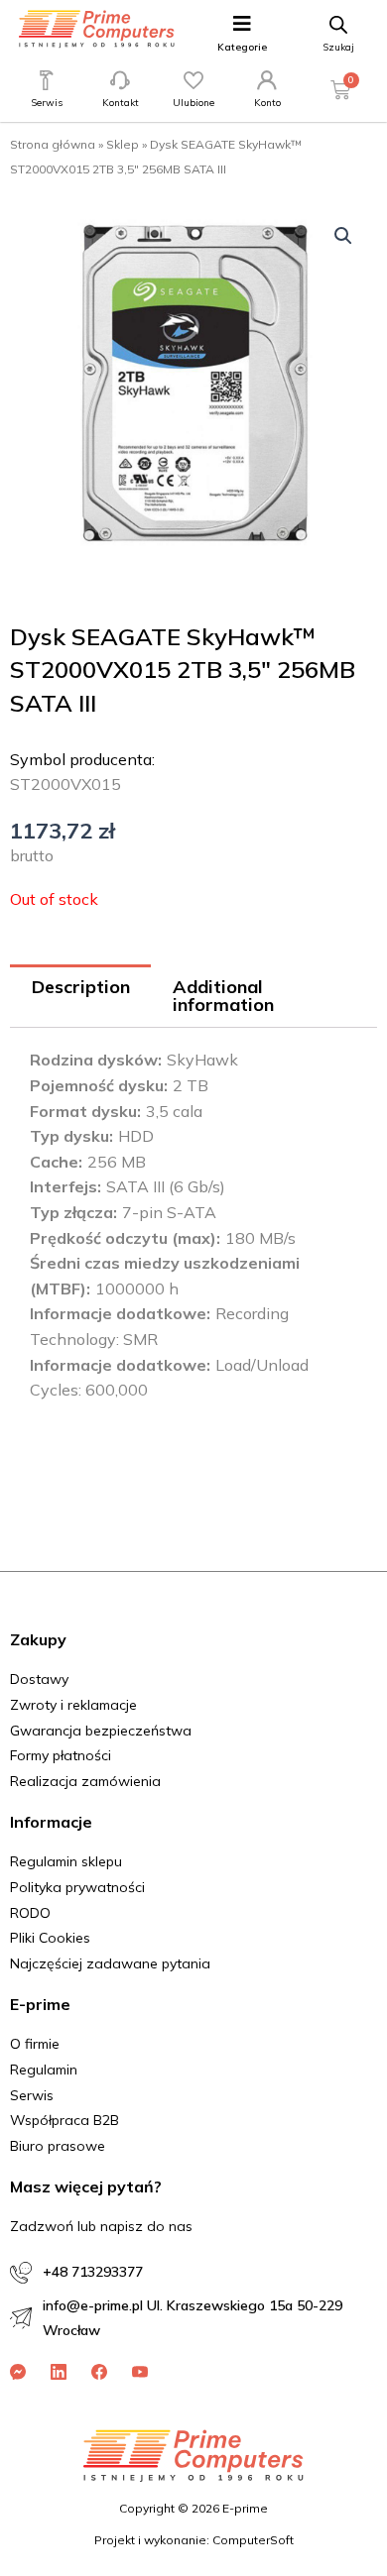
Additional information (223, 996)
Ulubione (193, 103)
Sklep (123, 144)
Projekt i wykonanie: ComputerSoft (194, 2540)
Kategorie (242, 47)
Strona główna (53, 144)
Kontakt (121, 103)
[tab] (80, 997)
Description (81, 987)
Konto (267, 103)
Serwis (47, 103)
